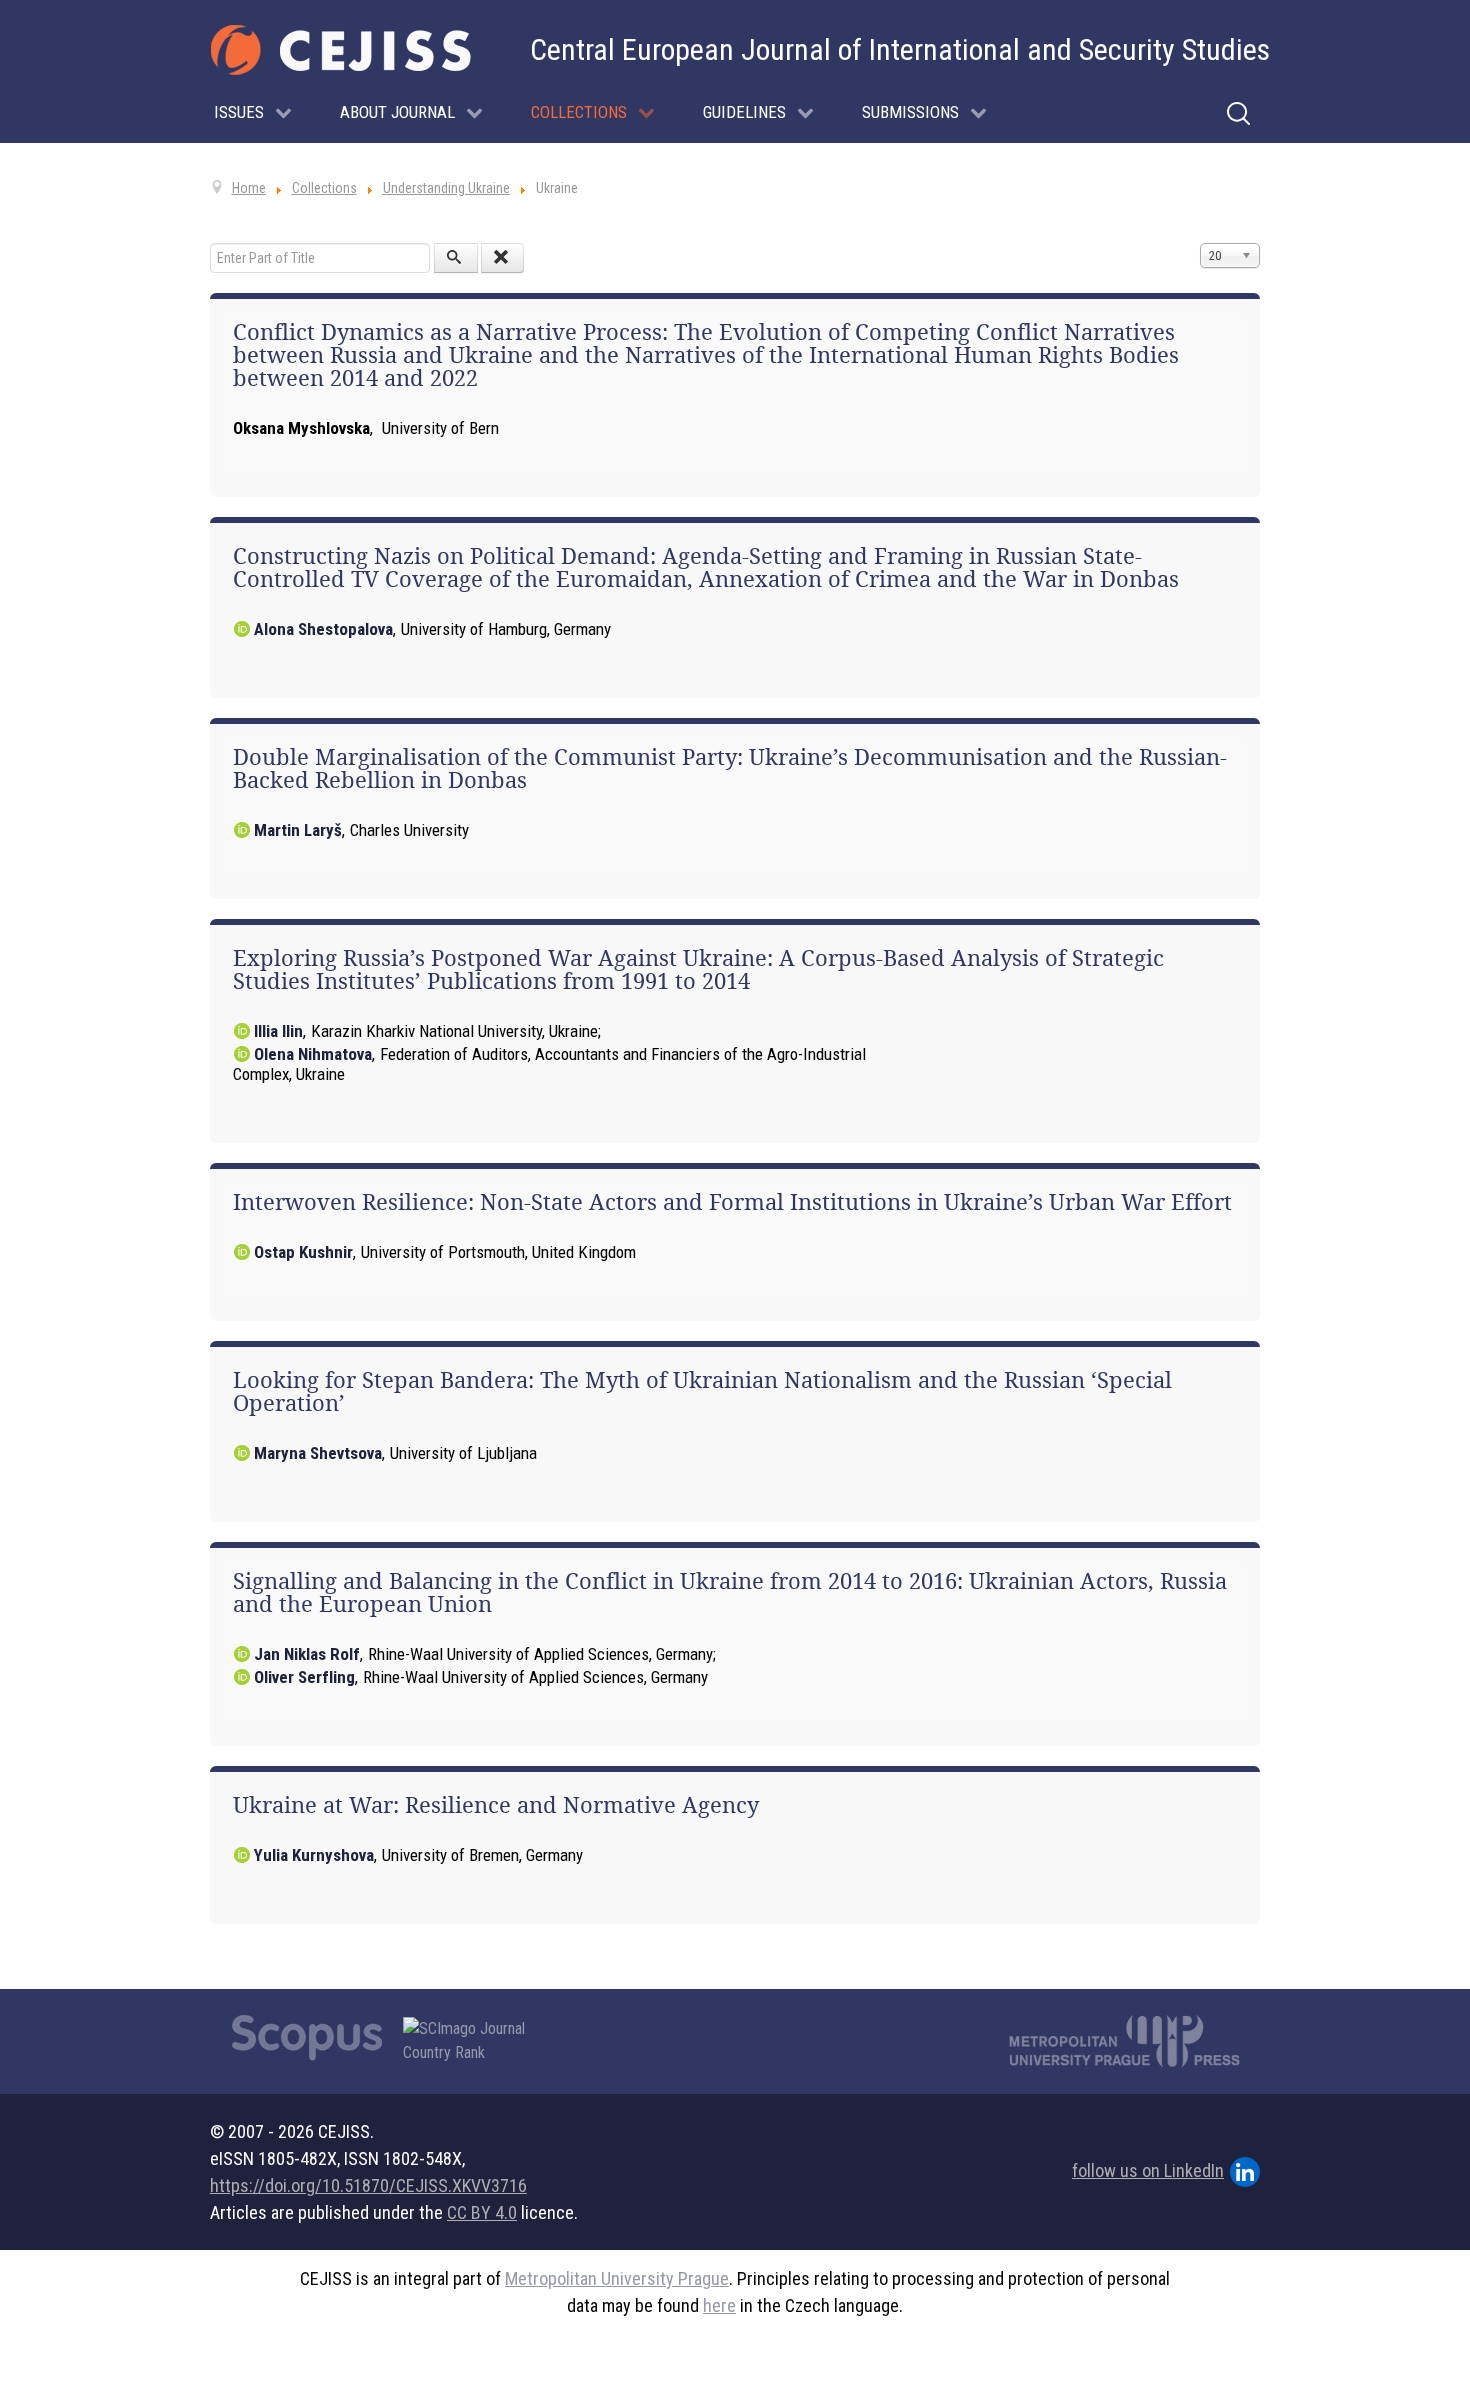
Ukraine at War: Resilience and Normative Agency (496, 1805)
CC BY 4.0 (482, 2212)
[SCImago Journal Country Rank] (475, 2041)
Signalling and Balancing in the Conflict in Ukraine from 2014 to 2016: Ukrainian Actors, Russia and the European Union (730, 1592)
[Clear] (503, 258)
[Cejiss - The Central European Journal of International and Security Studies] (341, 50)
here (719, 2305)
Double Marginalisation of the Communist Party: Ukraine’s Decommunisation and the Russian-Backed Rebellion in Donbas (730, 768)
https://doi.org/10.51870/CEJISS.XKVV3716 (368, 2185)
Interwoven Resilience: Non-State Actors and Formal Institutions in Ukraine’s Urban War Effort (732, 1202)
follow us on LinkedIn (1148, 2170)
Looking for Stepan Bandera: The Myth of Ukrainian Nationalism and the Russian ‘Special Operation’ (702, 1391)
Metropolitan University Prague (617, 2278)
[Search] (456, 258)
